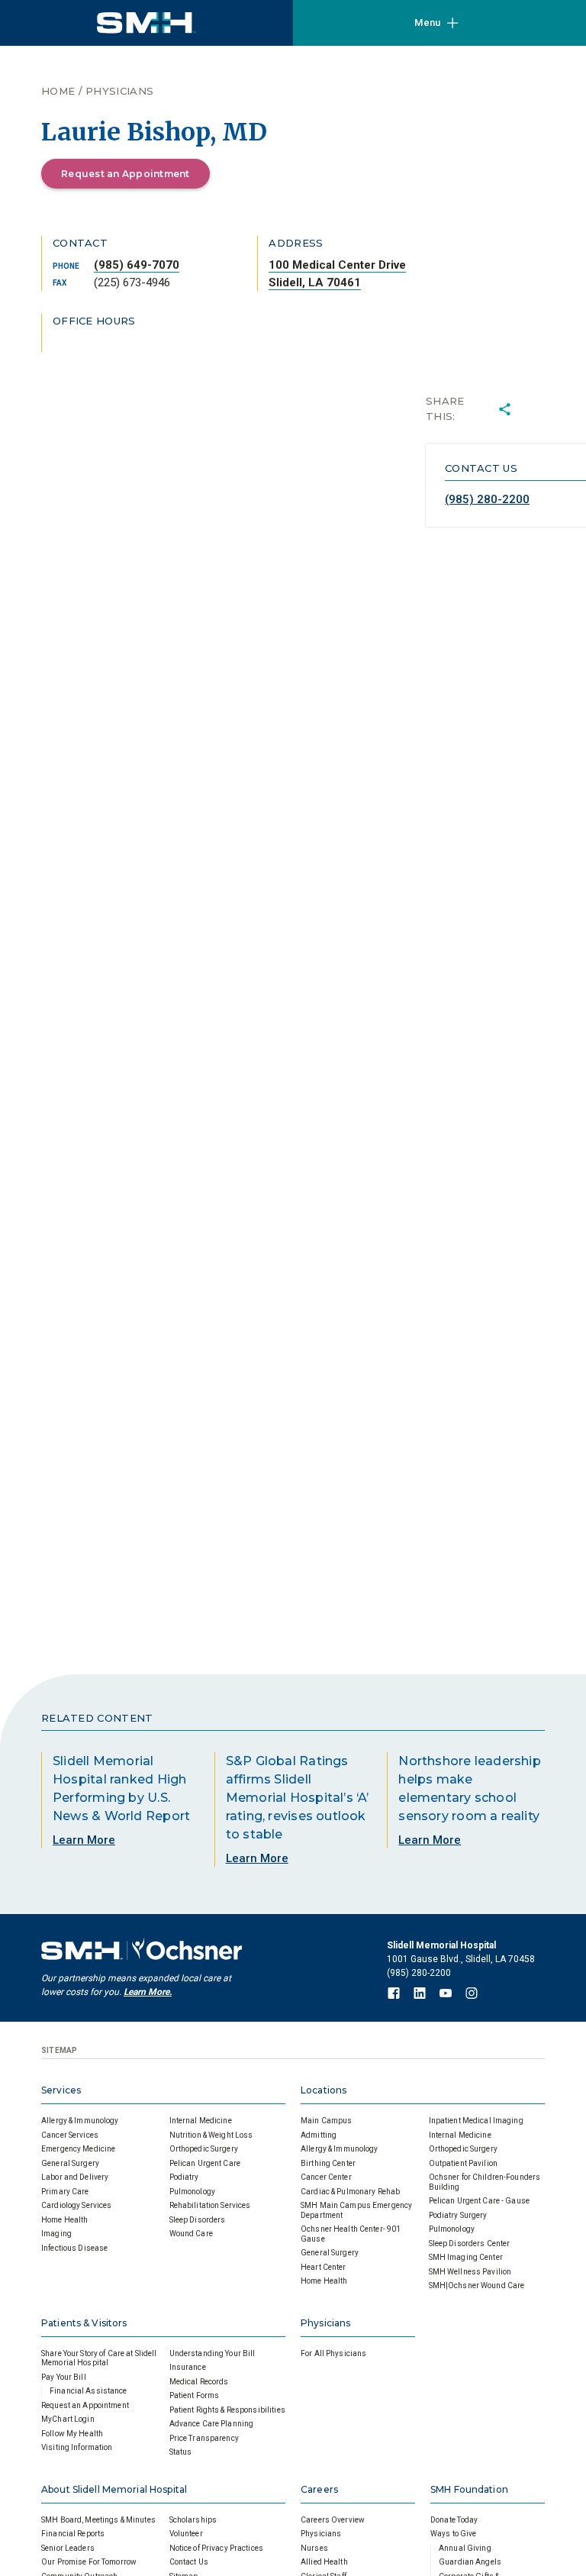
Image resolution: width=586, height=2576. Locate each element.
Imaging (56, 2234)
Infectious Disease (74, 2248)
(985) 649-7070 (137, 265)
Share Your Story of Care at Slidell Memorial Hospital (99, 2358)
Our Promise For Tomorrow (89, 2562)
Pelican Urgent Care (205, 2163)
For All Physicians (333, 2353)
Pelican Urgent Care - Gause (480, 2201)
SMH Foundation (469, 2489)
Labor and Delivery (75, 2177)
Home (58, 91)
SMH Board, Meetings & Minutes (98, 2520)
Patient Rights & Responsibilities (227, 2410)
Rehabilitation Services (210, 2205)
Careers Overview (333, 2520)
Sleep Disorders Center (470, 2244)
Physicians (119, 91)
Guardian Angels (470, 2562)
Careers (319, 2489)
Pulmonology (192, 2192)
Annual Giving (465, 2548)
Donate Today (454, 2520)
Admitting (319, 2135)
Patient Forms (195, 2395)
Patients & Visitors (84, 2323)
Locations (324, 2090)
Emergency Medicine (78, 2149)
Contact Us (189, 2562)
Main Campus (326, 2121)
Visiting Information (77, 2447)
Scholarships (193, 2520)
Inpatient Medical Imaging (476, 2121)
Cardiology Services (76, 2205)
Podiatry (184, 2177)
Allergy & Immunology (80, 2121)
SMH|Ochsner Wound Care (477, 2285)
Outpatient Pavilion (463, 2163)
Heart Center (324, 2267)
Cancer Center (326, 2177)
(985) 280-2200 (487, 499)
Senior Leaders (68, 2548)
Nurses (314, 2548)
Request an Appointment (126, 174)
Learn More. (148, 1992)
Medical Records (199, 2382)
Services (61, 2090)
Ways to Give (454, 2534)
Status (181, 2452)
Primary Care (65, 2192)
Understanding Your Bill (213, 2353)
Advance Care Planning (212, 2424)
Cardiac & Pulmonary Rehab (350, 2192)
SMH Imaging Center (466, 2257)
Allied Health (324, 2562)
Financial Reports (73, 2534)
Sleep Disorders (198, 2220)
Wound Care (191, 2234)
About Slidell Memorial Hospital (114, 2489)
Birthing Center (328, 2163)
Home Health (64, 2220)
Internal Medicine (201, 2121)
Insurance (188, 2367)
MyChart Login (68, 2419)
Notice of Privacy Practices (217, 2548)
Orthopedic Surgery (204, 2149)
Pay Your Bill (64, 2377)
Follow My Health (72, 2434)
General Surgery (70, 2163)
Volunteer (186, 2534)
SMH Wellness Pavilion (470, 2272)
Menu (427, 23)
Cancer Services (70, 2135)
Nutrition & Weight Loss (211, 2135)
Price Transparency (204, 2438)
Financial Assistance (89, 2391)
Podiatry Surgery (458, 2215)
